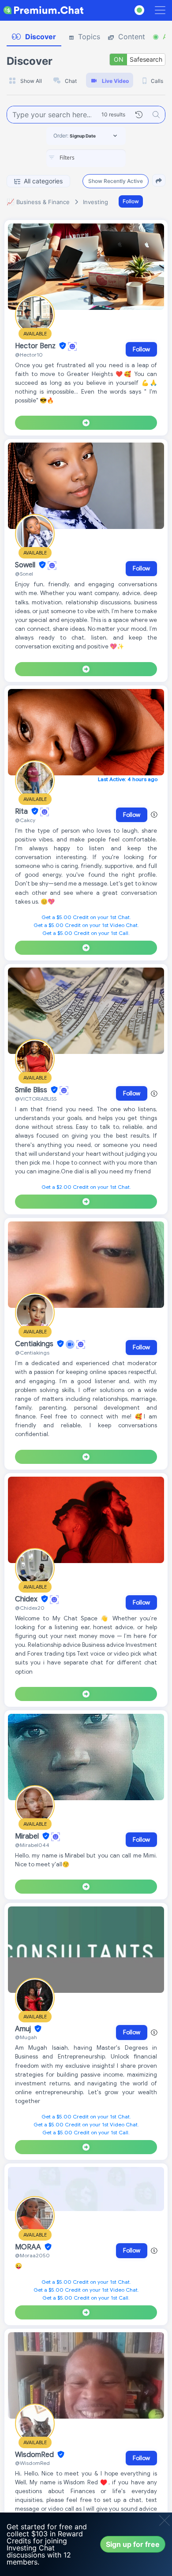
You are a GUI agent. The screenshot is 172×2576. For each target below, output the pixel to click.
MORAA (29, 2247)
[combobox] (86, 158)
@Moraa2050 (32, 2255)
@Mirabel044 (32, 1845)
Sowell (26, 565)
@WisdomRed (32, 2463)
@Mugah (26, 2037)
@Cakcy (25, 820)
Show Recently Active (116, 181)
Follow (131, 201)
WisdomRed (35, 2455)
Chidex (27, 1599)
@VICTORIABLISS (36, 1099)
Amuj (24, 2029)
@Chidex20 (30, 1608)
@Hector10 (29, 355)
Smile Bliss (32, 1090)
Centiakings (35, 1344)
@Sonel (24, 574)
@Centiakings (32, 1353)
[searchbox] (99, 158)
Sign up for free (133, 2544)
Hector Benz (36, 346)
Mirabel (28, 1836)
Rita (22, 812)
